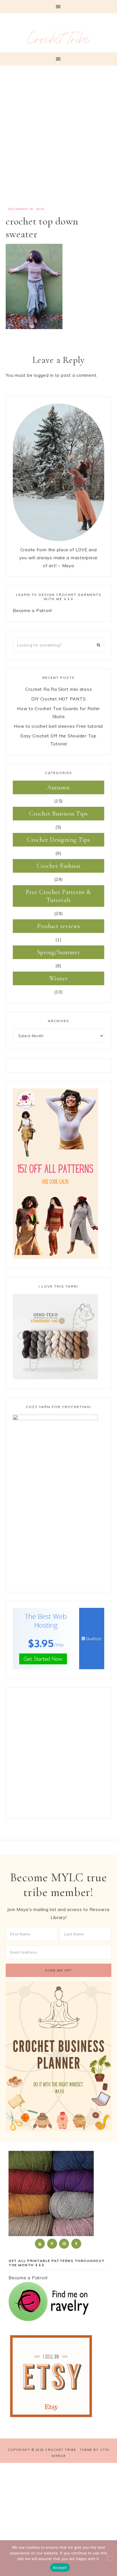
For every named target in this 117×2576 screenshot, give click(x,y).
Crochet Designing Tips (58, 840)
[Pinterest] (53, 2243)
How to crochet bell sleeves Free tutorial (58, 726)
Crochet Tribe (58, 41)
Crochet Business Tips (58, 814)
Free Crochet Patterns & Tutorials (58, 896)
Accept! (60, 2567)
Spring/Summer (59, 952)
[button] (58, 7)
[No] (110, 2558)
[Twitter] (40, 2243)
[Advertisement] (58, 139)
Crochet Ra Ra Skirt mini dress (59, 689)
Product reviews (59, 926)
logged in (44, 375)
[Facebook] (77, 2243)
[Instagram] (64, 2243)
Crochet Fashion (59, 866)
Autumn (58, 787)
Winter (58, 978)
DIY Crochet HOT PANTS (59, 699)
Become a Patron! (32, 611)
